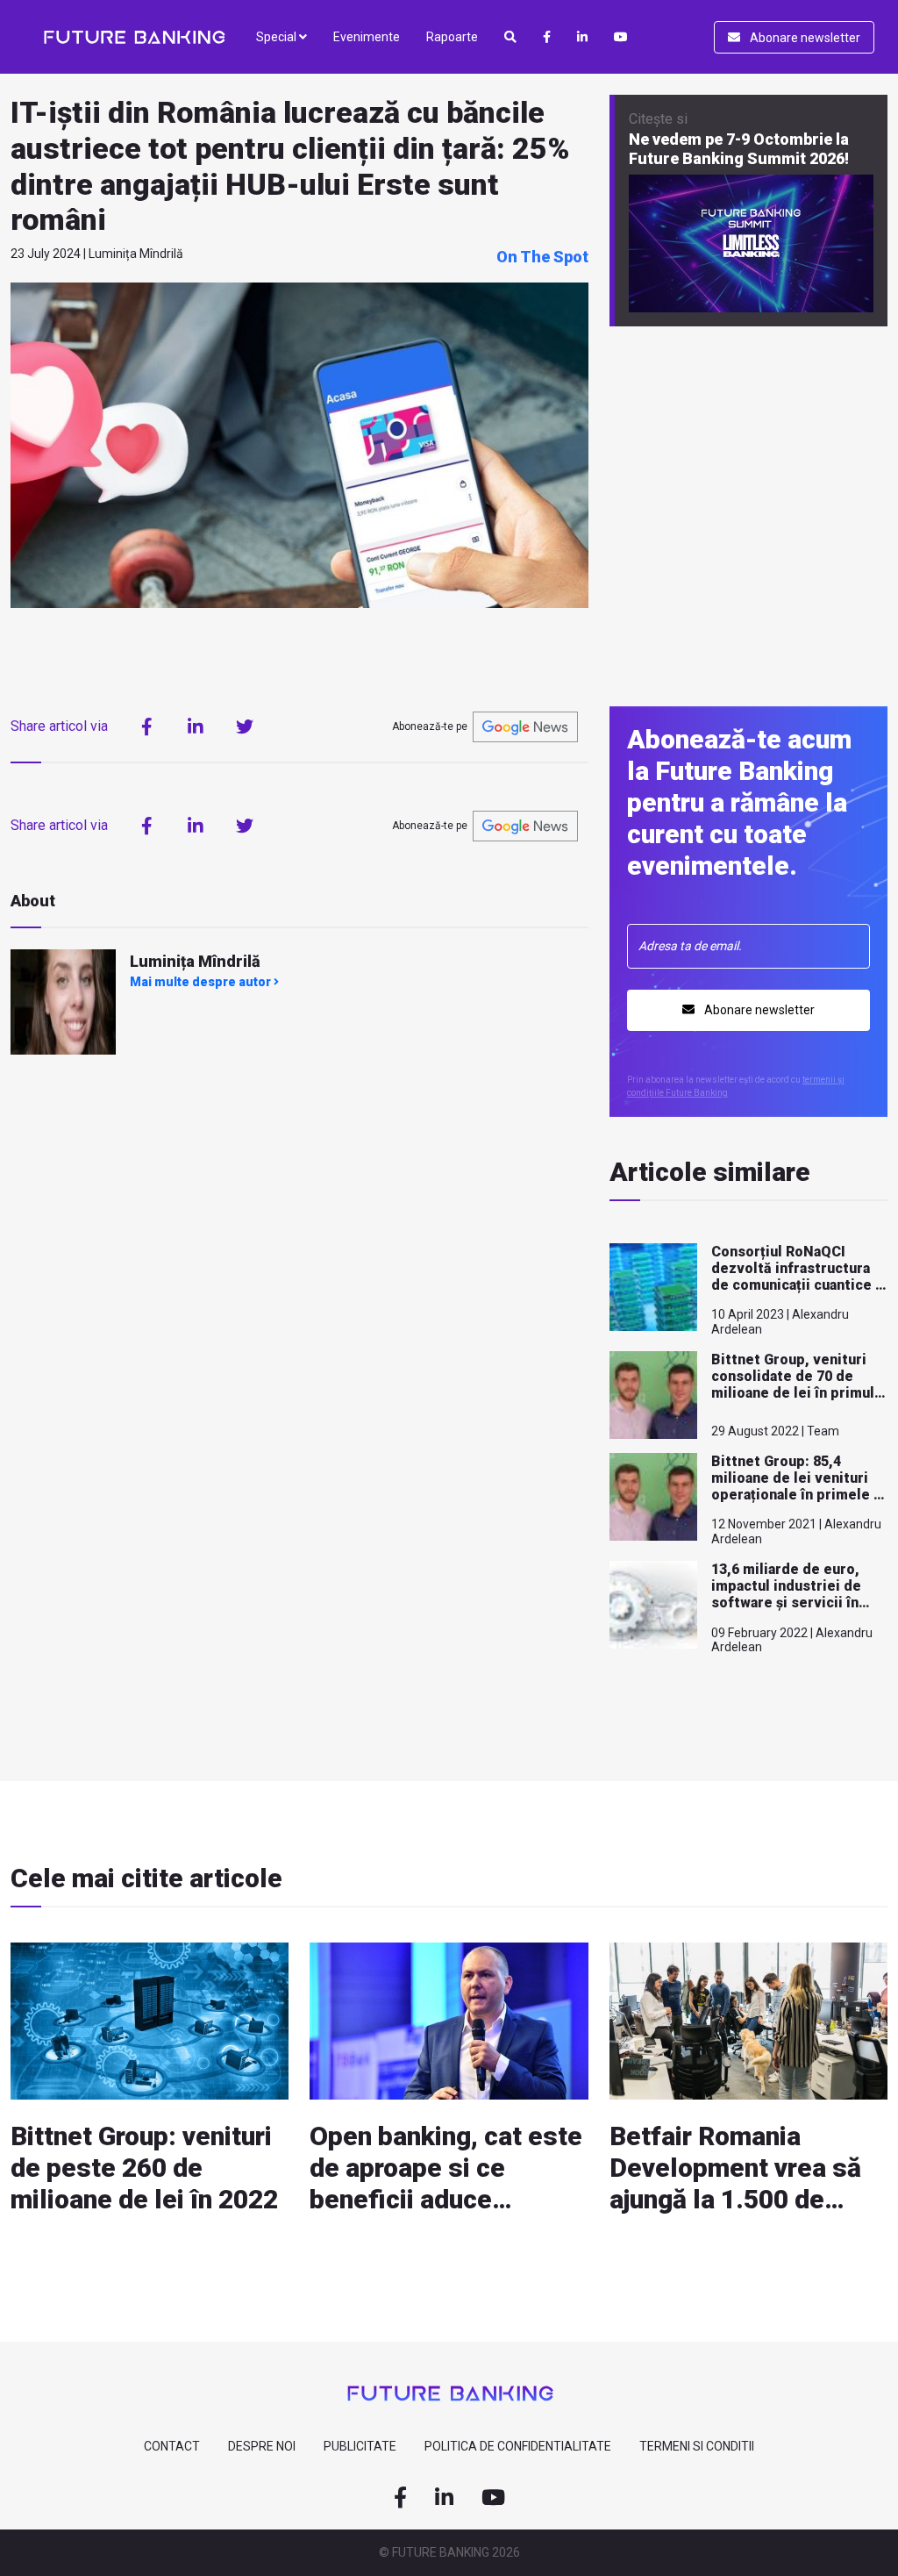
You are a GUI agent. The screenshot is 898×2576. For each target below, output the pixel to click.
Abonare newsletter (804, 38)
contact (172, 2446)
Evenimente (367, 37)
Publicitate (360, 2446)
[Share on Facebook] (146, 726)
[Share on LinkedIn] (196, 726)
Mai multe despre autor (202, 982)
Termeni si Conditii (697, 2446)
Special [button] (278, 37)
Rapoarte (452, 37)
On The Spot (542, 257)
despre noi (262, 2446)
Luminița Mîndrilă (195, 961)
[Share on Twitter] (245, 726)
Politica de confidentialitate (518, 2446)
